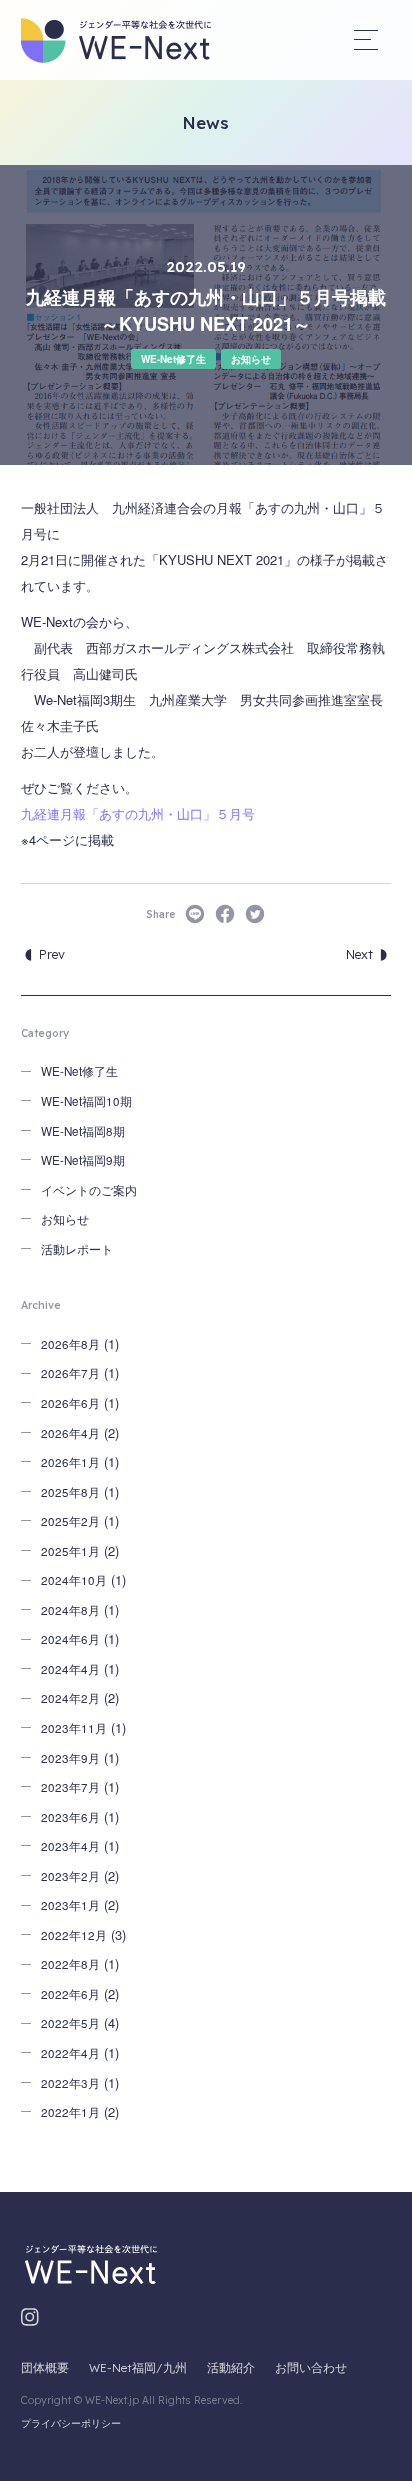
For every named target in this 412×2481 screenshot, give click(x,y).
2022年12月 (74, 1935)
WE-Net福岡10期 (86, 1101)
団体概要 (45, 2367)
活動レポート (77, 1249)
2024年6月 (70, 1639)
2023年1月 (70, 1905)
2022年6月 (70, 1994)
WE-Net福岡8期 (83, 1131)
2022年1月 (70, 2112)
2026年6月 (70, 1403)
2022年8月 (70, 1964)
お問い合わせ (311, 2367)
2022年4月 (70, 2053)
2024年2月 (70, 1698)
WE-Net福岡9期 (83, 1160)
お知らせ (251, 359)
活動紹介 (231, 2367)
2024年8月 (70, 1610)
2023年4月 (70, 1846)
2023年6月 (70, 1817)
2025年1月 (70, 1551)
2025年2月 (70, 1521)
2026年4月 (70, 1433)
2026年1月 (70, 1462)
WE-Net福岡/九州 (138, 2367)
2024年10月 (74, 1580)
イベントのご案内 (89, 1190)
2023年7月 (70, 1787)
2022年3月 (70, 2083)
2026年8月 (70, 1344)
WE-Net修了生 (173, 359)
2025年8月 (70, 1492)
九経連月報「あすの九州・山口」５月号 (138, 813)
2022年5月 (70, 2023)
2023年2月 (70, 1876)
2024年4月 (70, 1669)
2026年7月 (70, 1373)
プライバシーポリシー (71, 2423)
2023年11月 (74, 1728)
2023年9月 (70, 1758)
